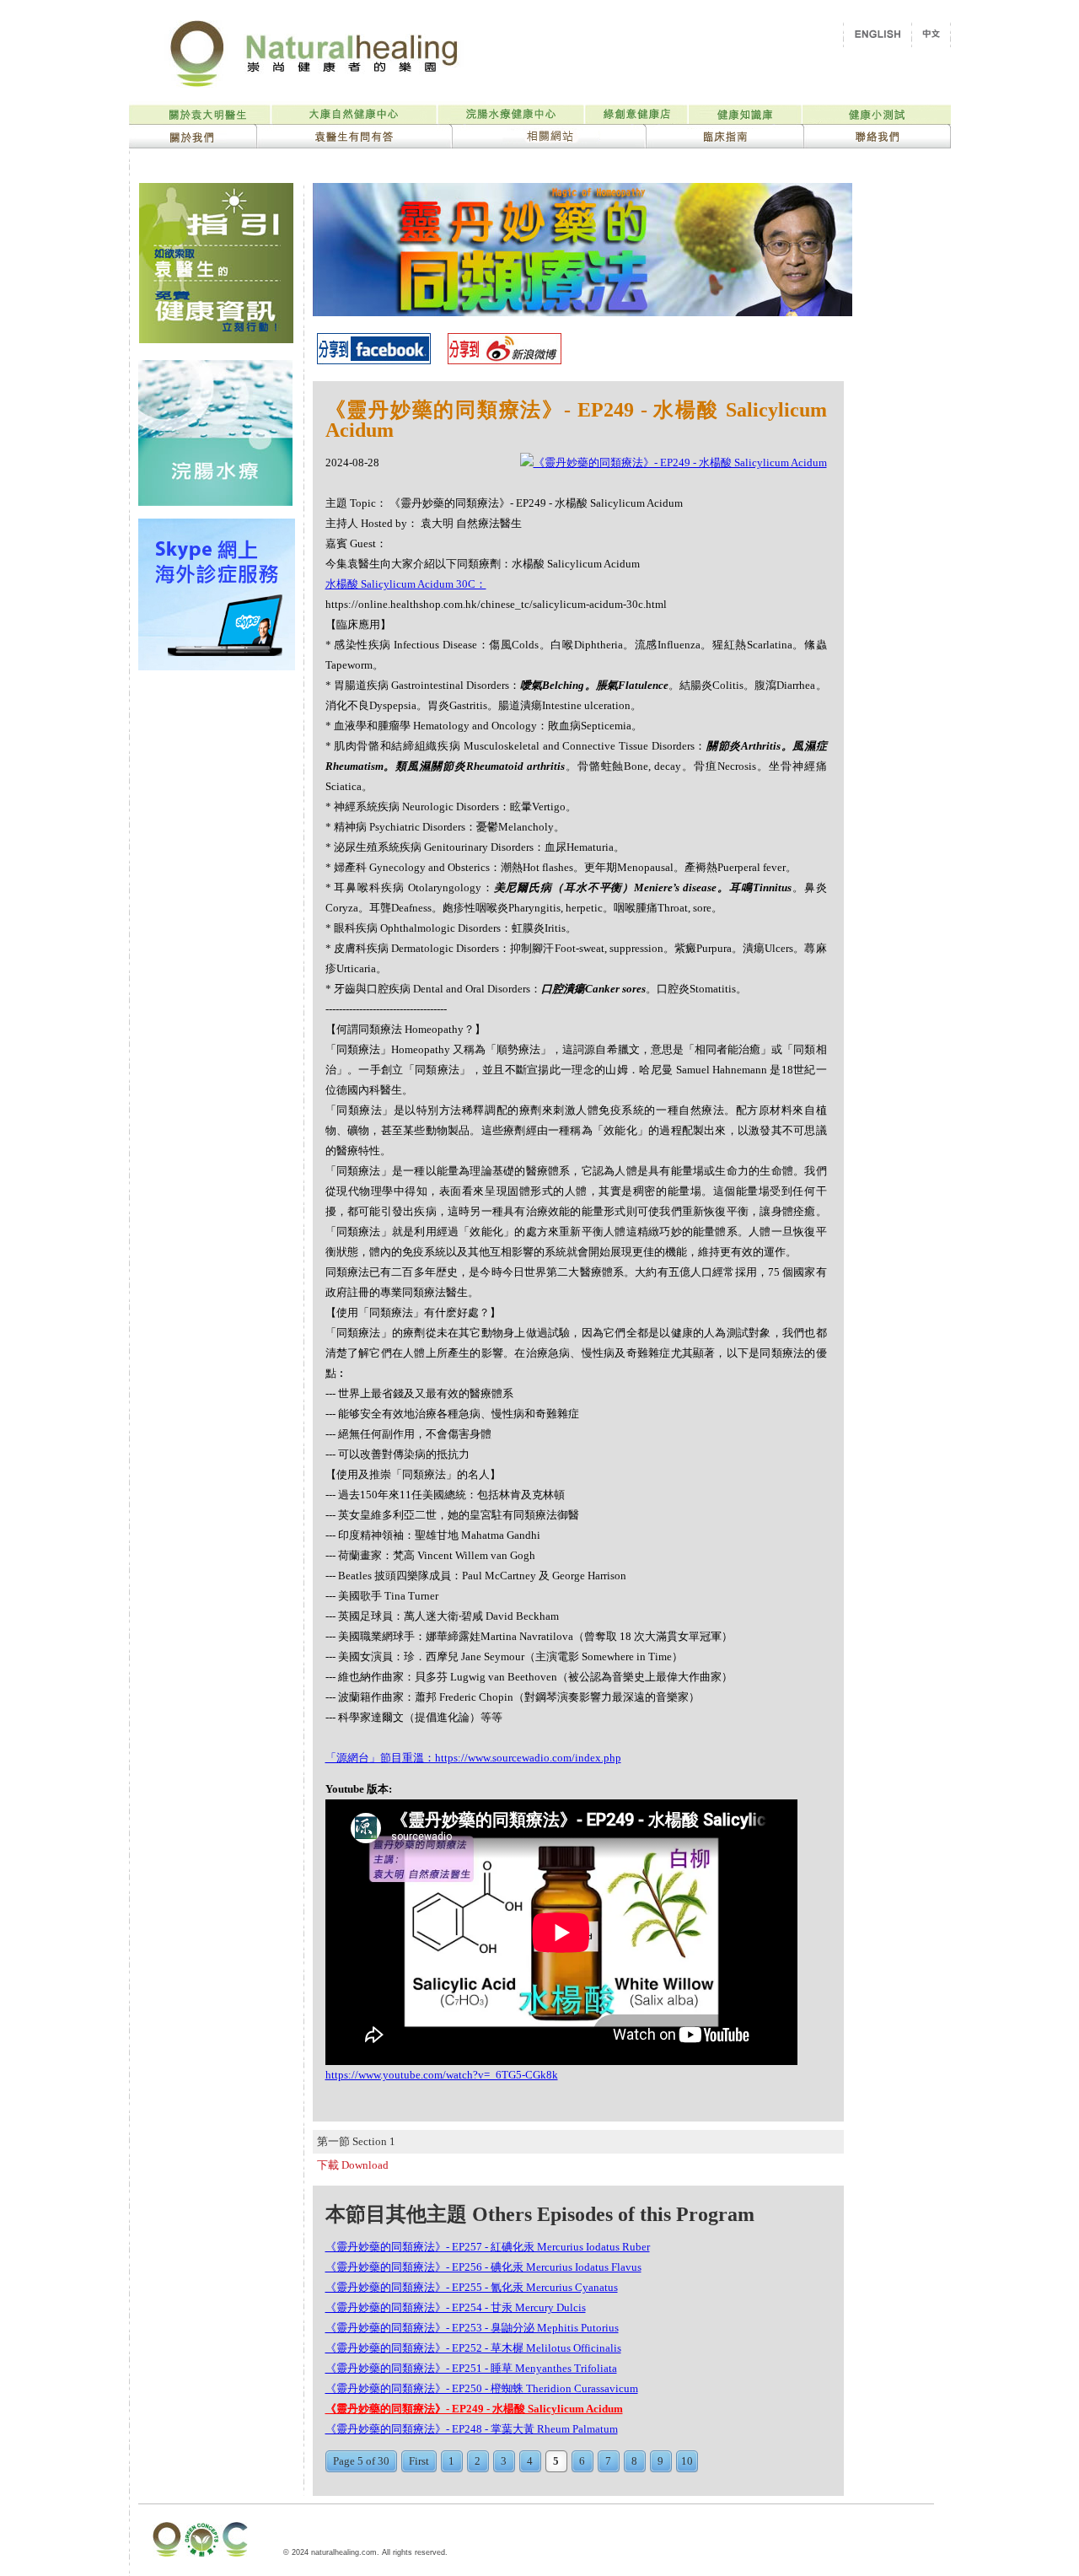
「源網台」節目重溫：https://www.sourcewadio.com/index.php (473, 1758)
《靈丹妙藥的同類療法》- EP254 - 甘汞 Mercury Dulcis (456, 2307)
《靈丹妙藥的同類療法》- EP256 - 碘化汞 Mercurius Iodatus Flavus (483, 2267)
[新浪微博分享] (505, 360)
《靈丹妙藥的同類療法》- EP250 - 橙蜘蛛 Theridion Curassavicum (482, 2388)
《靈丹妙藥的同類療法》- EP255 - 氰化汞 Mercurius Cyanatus (472, 2287)
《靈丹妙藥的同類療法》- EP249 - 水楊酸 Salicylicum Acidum (474, 2409)
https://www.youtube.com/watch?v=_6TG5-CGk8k (442, 2075)
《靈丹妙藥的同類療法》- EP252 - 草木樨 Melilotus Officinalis (473, 2348)
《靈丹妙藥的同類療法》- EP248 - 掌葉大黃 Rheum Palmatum (472, 2429)
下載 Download (353, 2165)
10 (687, 2461)
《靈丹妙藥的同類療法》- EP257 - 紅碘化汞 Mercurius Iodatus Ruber (488, 2247)
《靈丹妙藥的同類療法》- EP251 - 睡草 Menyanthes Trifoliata (471, 2368)
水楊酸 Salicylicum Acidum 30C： (406, 584)
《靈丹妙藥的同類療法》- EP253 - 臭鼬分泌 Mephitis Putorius (472, 2328)
